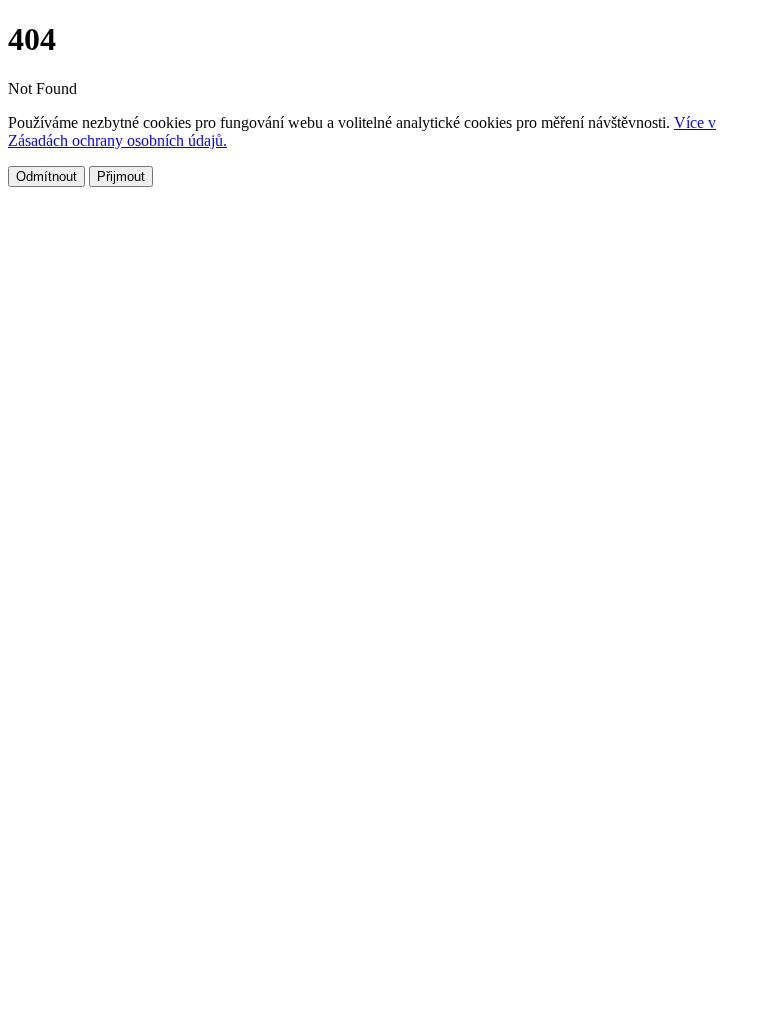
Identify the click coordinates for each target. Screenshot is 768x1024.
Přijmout (121, 176)
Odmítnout (46, 176)
